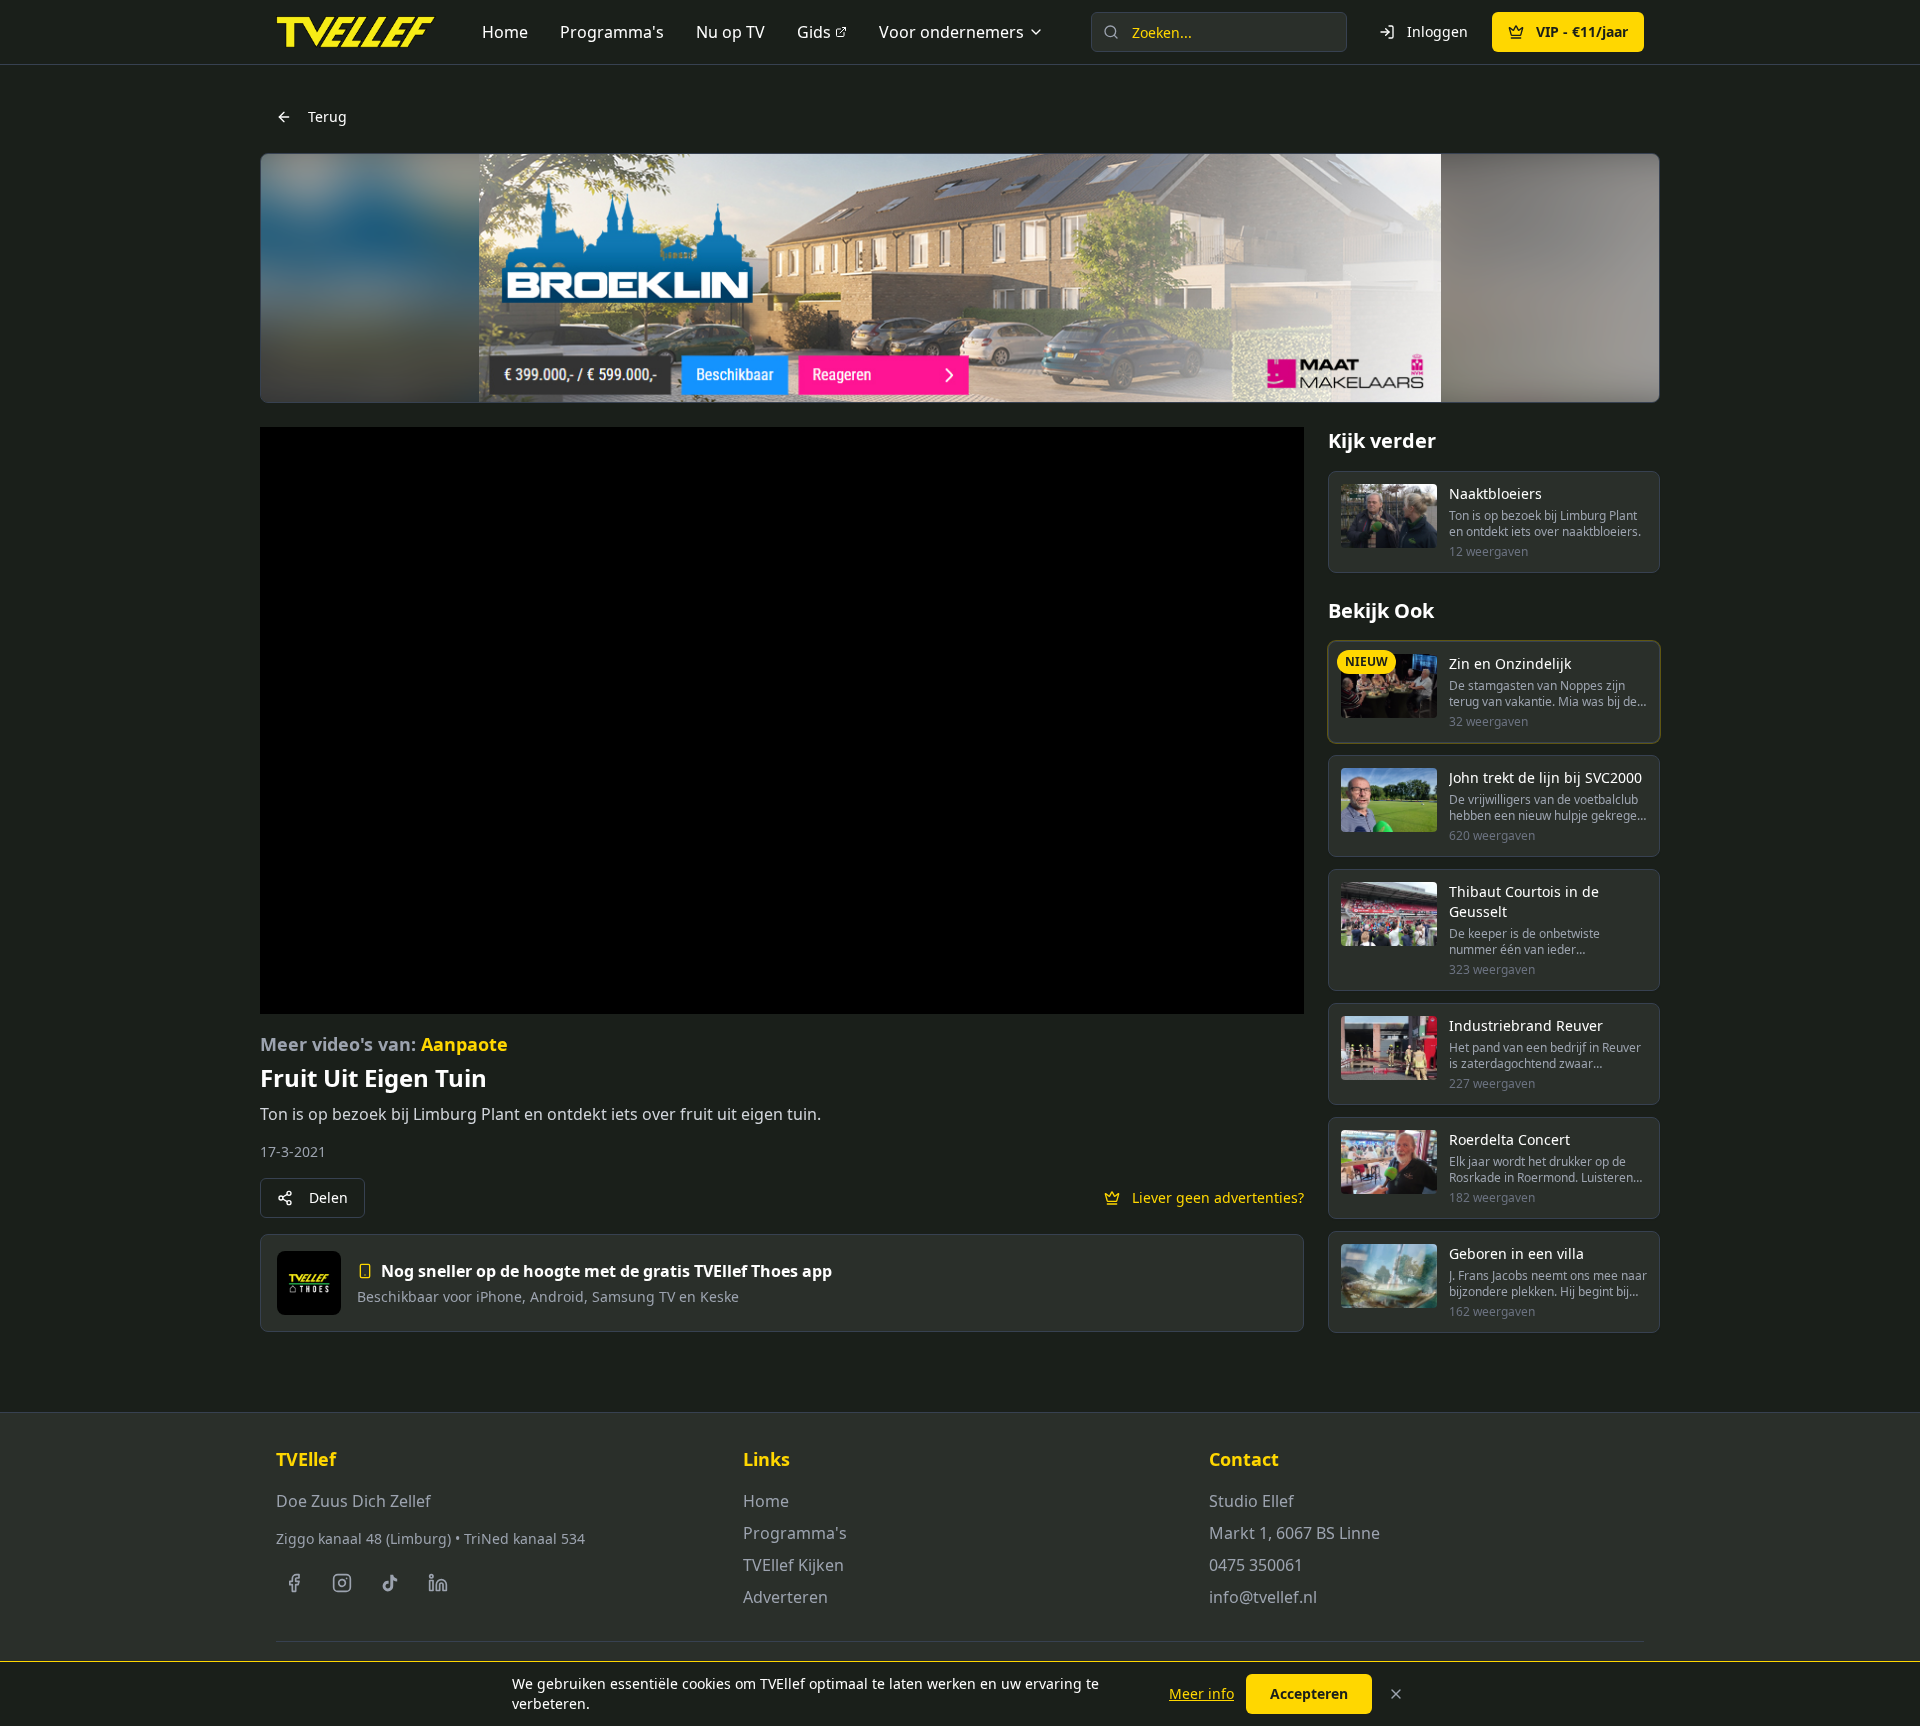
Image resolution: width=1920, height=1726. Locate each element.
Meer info (1201, 1693)
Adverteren (785, 1597)
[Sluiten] (1396, 1694)
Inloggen (1437, 31)
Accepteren (1309, 1693)
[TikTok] (390, 1583)
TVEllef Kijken (793, 1565)
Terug (327, 116)
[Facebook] (294, 1583)
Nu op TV (730, 32)
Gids (814, 32)
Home (505, 32)
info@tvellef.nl (1263, 1597)
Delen (328, 1197)
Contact (1244, 1459)
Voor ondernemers (951, 32)
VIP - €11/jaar (1582, 31)
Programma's (612, 32)
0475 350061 (1256, 1565)
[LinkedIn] (438, 1583)
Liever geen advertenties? (1218, 1197)
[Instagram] (342, 1583)
